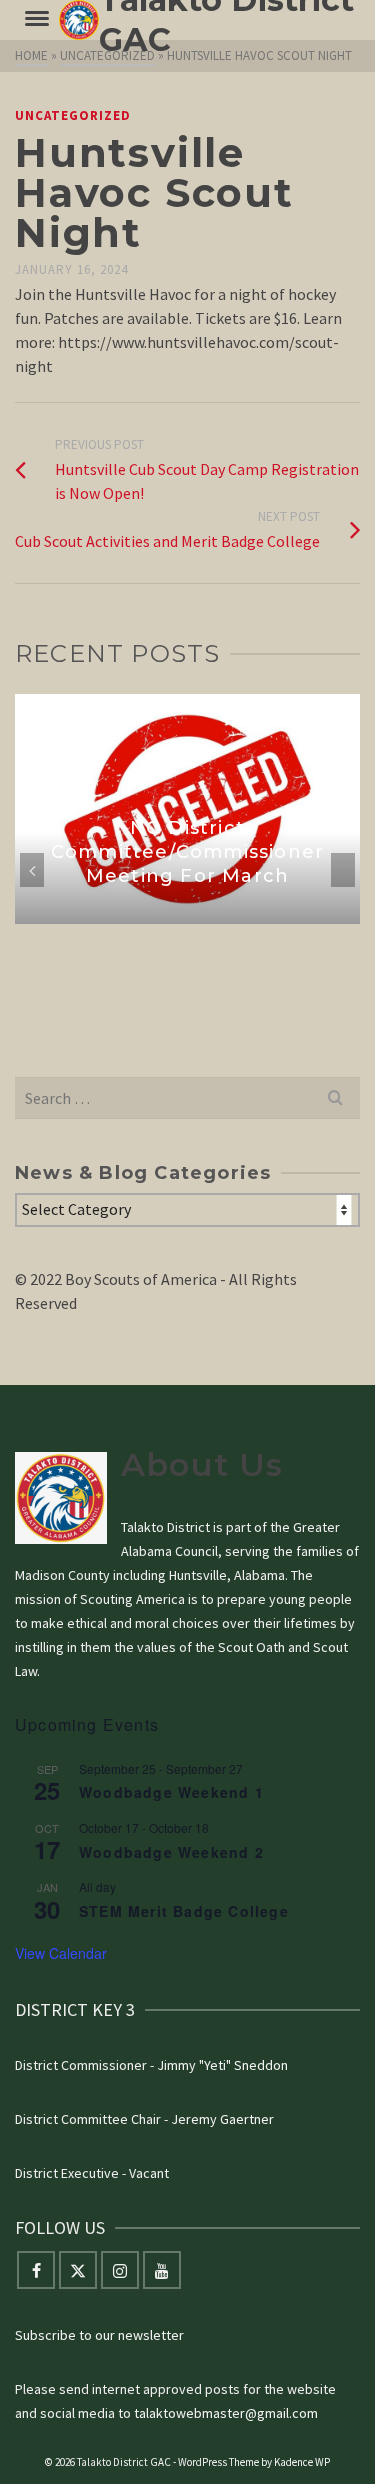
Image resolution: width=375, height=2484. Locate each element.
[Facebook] (36, 2270)
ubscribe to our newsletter (103, 2335)
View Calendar (61, 1953)
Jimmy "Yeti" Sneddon (222, 2065)
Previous (32, 870)
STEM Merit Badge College (184, 1911)
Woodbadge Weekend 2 (171, 1852)
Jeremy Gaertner (222, 2119)
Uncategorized (73, 115)
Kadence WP (302, 2462)
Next (343, 870)
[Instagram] (120, 2270)
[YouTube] (162, 2270)
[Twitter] (78, 2270)
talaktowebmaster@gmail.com (226, 2413)
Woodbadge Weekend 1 (171, 1792)
